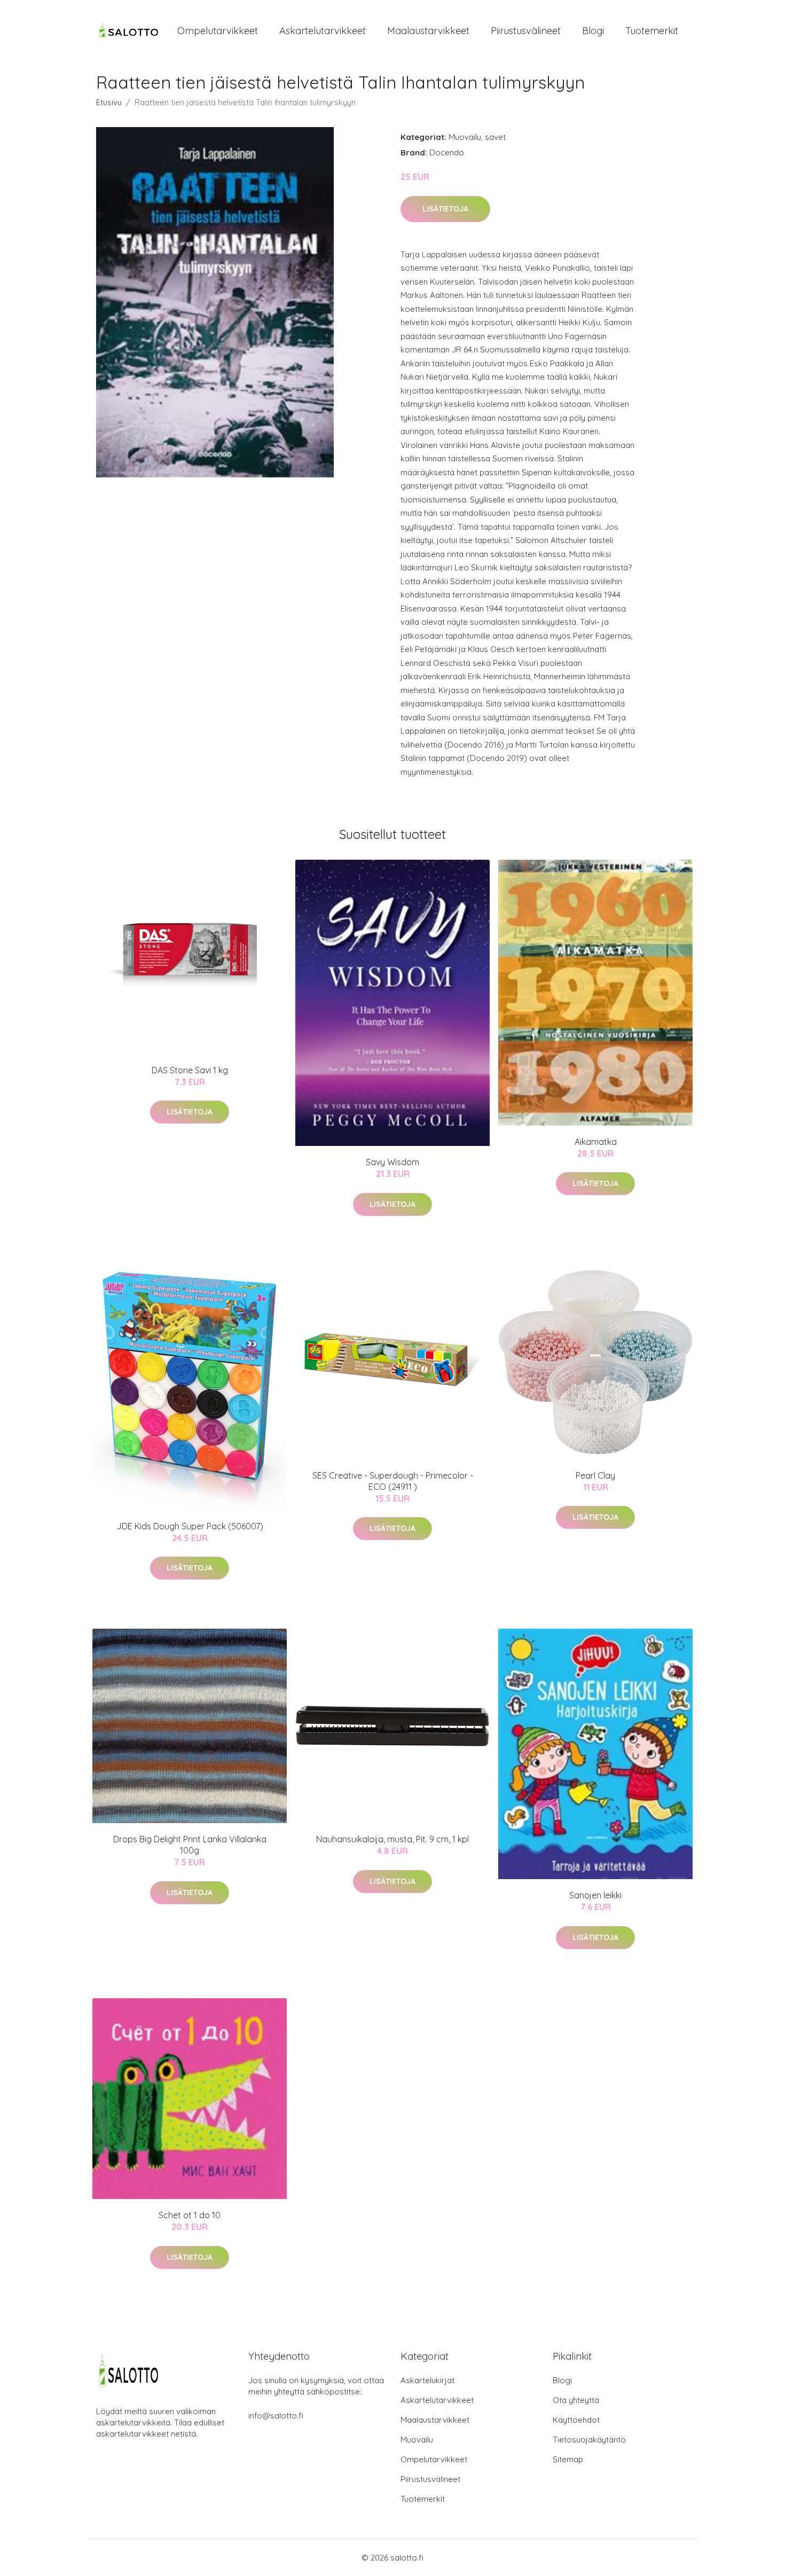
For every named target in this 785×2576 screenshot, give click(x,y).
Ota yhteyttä (576, 2400)
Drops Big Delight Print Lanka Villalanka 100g (190, 1845)
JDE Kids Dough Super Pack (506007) (190, 1526)
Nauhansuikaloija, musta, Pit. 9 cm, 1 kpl (392, 1839)
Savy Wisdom (392, 1162)
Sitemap (568, 2459)
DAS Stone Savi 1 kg (190, 1070)
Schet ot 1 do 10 (190, 2215)
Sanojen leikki (595, 1895)
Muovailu (465, 137)
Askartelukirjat (427, 2380)
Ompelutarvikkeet (218, 31)
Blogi (593, 31)
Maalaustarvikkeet (428, 31)
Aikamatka (596, 1142)
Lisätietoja (445, 209)
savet (495, 137)
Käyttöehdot (576, 2420)
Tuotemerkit (652, 31)
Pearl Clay (595, 1475)
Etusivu (109, 102)
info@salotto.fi (276, 2416)
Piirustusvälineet (526, 31)
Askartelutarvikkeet (323, 31)
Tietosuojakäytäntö (589, 2440)
